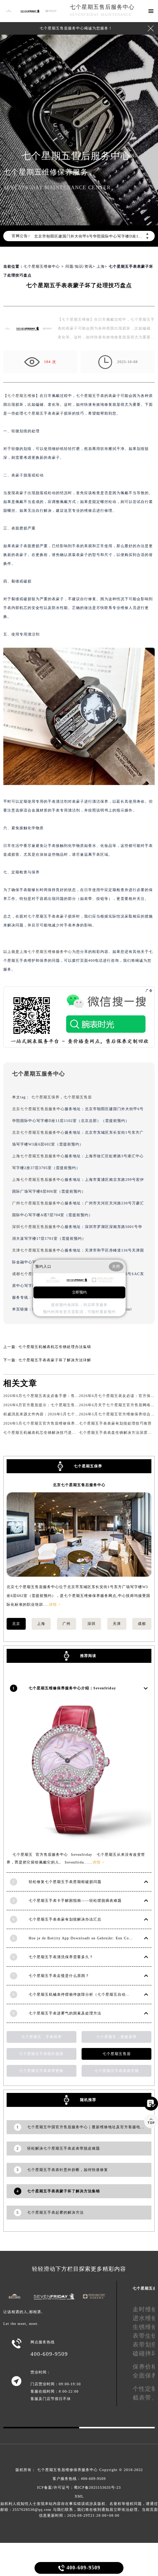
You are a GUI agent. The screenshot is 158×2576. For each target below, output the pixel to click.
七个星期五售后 (78, 1097)
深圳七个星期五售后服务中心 (38, 1227)
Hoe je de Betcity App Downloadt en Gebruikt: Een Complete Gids (90, 1938)
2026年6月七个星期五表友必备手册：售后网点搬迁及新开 (55, 1396)
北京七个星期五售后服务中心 (38, 1109)
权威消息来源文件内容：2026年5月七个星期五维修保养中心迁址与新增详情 (71, 1414)
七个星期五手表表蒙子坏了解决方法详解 (55, 1360)
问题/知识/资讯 (79, 266)
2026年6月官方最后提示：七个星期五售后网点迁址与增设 (55, 1405)
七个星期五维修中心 (42, 266)
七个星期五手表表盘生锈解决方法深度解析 (117, 1433)
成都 (142, 1624)
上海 (101, 266)
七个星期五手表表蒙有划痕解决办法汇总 (65, 1919)
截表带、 (145, 2398)
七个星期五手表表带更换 (41, 2071)
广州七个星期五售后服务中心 (38, 1203)
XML (79, 2496)
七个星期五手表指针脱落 (41, 2054)
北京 (16, 1624)
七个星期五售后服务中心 (102, 7)
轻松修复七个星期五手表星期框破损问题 (65, 1882)
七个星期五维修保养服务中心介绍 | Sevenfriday (72, 1688)
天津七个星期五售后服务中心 (38, 1250)
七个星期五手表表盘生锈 (117, 2071)
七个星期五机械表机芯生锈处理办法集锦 (55, 1347)
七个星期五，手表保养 (42, 2037)
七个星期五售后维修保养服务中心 (67, 2470)
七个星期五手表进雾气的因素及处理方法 (65, 2013)
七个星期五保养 (45, 1097)
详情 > (55, 1604)
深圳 (91, 1624)
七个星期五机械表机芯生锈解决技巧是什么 (42, 1433)
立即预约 (79, 1292)
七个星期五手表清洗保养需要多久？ (61, 1957)
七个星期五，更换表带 (116, 2037)
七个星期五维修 (21, 396)
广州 (67, 1624)
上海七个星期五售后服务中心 (38, 1156)
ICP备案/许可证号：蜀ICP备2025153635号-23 (79, 2487)
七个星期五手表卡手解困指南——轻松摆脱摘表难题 (75, 1901)
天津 (117, 1624)
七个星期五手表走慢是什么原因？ (59, 1976)
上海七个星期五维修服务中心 (46, 952)
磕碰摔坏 (145, 2353)
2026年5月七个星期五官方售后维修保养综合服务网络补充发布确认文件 (67, 1423)
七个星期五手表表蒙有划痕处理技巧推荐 (115, 1423)
